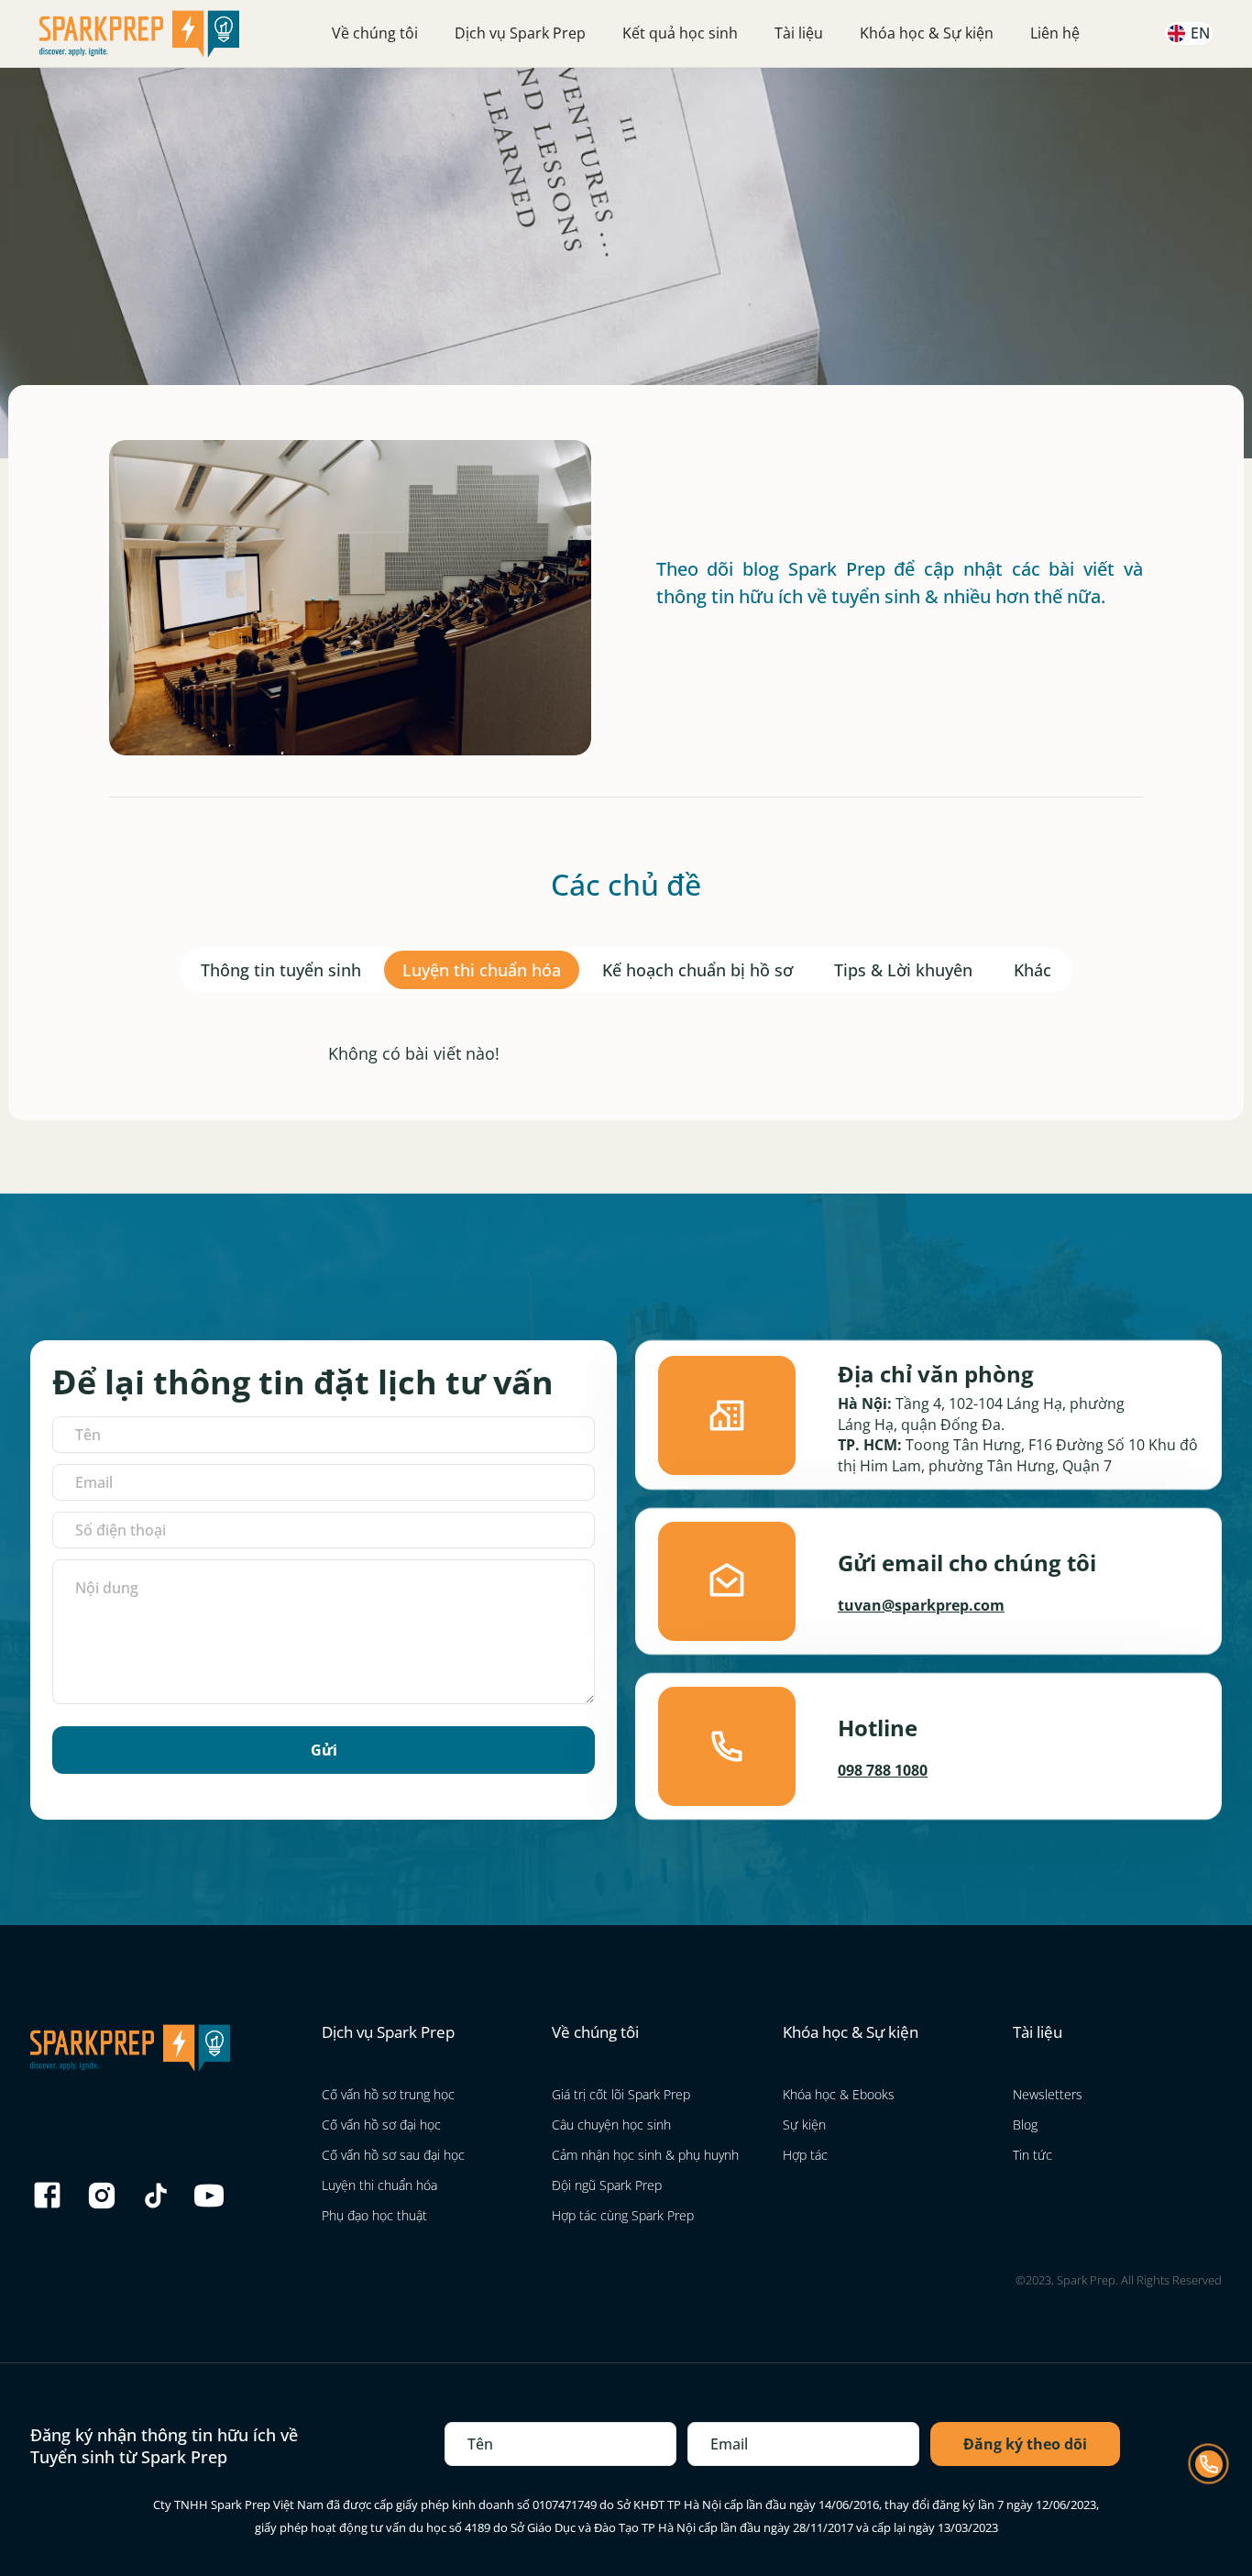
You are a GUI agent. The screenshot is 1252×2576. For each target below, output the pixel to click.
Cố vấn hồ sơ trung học (388, 2094)
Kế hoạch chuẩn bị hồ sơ (697, 970)
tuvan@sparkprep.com (921, 1605)
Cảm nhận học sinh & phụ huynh (645, 2155)
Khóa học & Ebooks (839, 2094)
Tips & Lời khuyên (903, 970)
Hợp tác (805, 2155)
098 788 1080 (883, 1770)
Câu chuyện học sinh (611, 2125)
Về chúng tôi (375, 33)
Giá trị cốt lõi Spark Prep (621, 2094)
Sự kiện (804, 2125)
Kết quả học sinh (680, 33)
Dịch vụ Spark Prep (520, 33)
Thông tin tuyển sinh (281, 970)
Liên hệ (1055, 33)
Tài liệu (799, 33)
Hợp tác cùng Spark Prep (623, 2215)
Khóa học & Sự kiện (927, 33)
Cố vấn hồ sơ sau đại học (393, 2155)
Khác (1032, 970)
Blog (1025, 2125)
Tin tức (1032, 2155)
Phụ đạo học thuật (374, 2215)
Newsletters (1048, 2094)
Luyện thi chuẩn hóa (482, 970)
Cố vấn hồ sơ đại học (381, 2125)
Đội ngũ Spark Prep (607, 2185)
